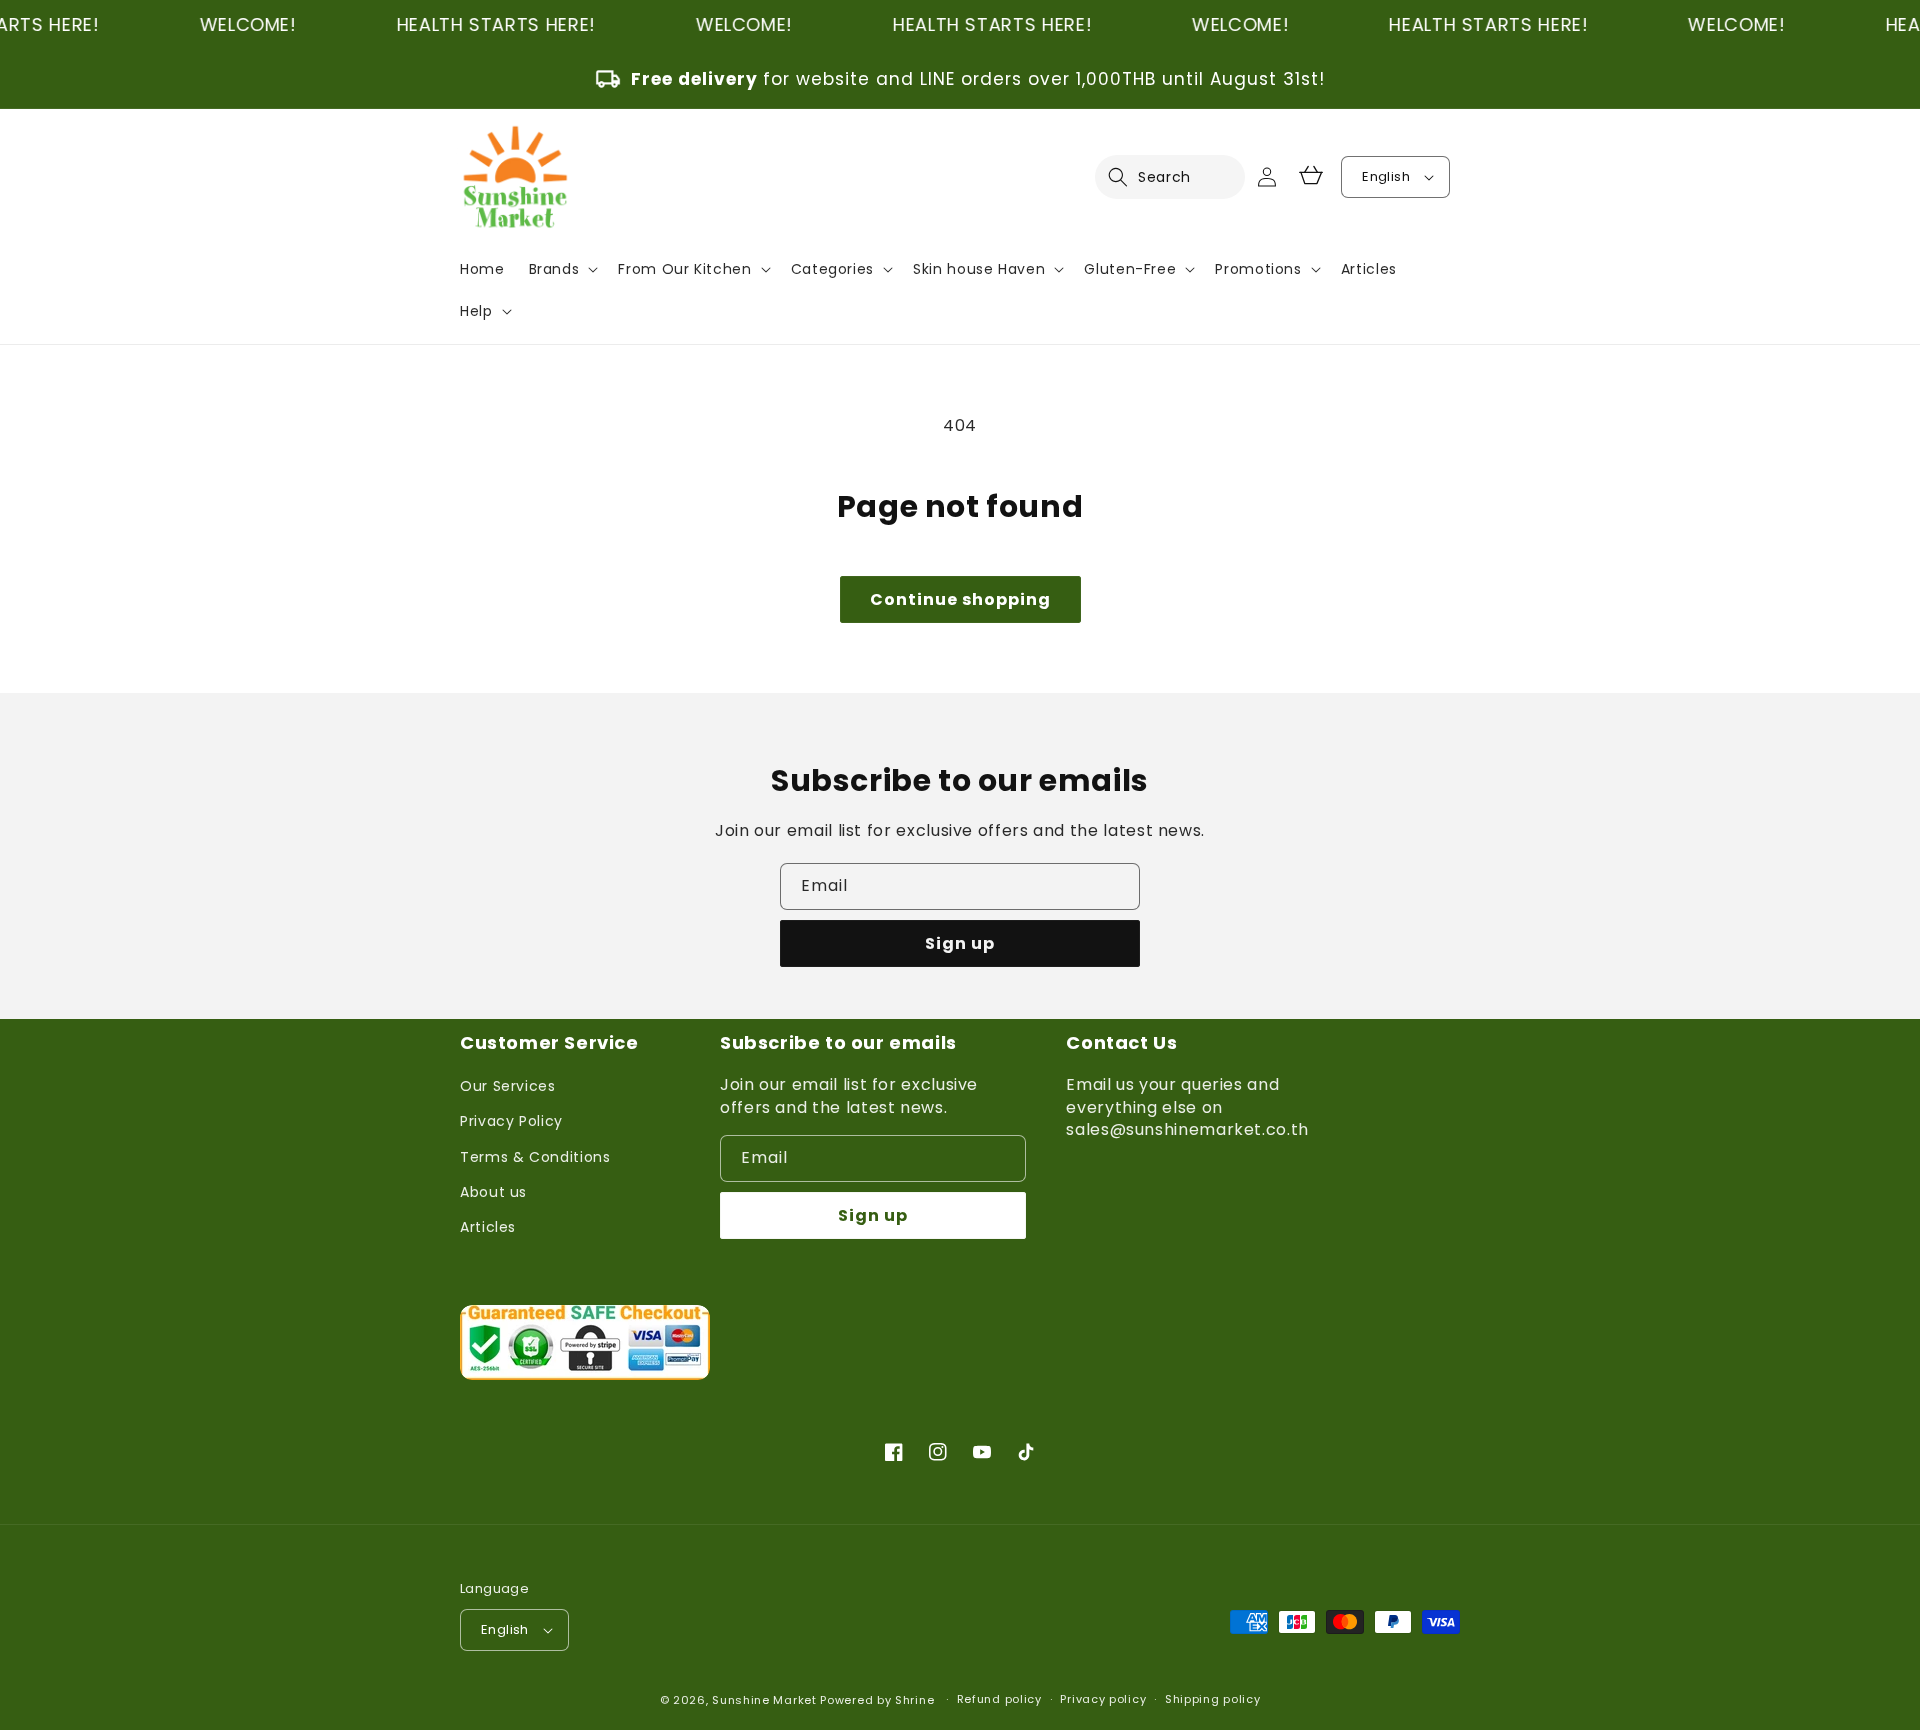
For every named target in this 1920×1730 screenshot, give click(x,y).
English (1386, 176)
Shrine (914, 1700)
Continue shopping (960, 599)
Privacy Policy (511, 1121)
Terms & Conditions (535, 1157)
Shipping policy (1213, 1699)
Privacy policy (1103, 1699)
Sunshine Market (764, 1700)
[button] (1130, 177)
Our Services (508, 1086)
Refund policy (999, 1699)
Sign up (960, 943)
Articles (488, 1227)
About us (493, 1192)
